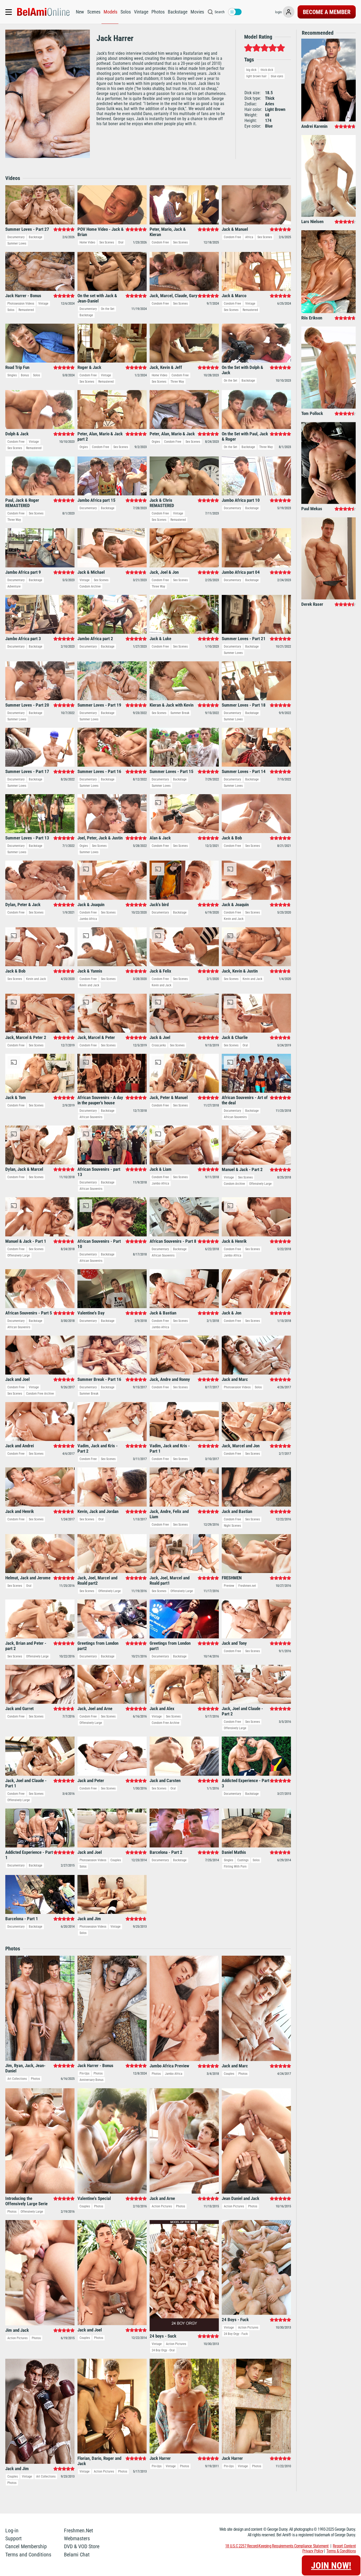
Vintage (141, 12)
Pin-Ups (84, 2073)
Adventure (14, 586)
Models (110, 12)
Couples (116, 1860)
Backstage (178, 12)
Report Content (344, 2546)
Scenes (94, 12)
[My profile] (289, 12)
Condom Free (160, 242)
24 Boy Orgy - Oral (163, 2350)
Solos (126, 12)
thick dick (267, 70)
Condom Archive (90, 586)
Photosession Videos (21, 304)
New (80, 12)
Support (13, 2538)
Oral (121, 242)
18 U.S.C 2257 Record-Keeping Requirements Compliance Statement (277, 2546)
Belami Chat (77, 2555)
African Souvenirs (91, 1117)
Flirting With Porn (235, 1867)
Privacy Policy (313, 2551)
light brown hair (256, 76)
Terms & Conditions (341, 2551)
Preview (229, 1586)
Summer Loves (17, 243)
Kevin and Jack (234, 919)
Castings (243, 1860)
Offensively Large (260, 1184)
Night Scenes (232, 1526)
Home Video (87, 242)
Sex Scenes (107, 242)
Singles (12, 375)
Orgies (84, 447)
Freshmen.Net (78, 2530)
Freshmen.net (247, 1586)
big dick (251, 70)
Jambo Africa (88, 919)
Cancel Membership (26, 2546)
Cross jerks (159, 1045)
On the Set (108, 309)
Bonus (25, 375)
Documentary (16, 237)
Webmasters (77, 2538)
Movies (197, 12)
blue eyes (277, 76)
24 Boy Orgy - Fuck (236, 2334)
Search (220, 12)
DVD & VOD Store (82, 2546)
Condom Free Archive (40, 1394)
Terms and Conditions (28, 2555)
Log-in (12, 2530)
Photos (158, 12)
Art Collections (17, 2079)
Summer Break (180, 713)
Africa (249, 237)
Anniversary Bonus (91, 2080)
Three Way (177, 382)
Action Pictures (162, 2206)
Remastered (26, 310)
